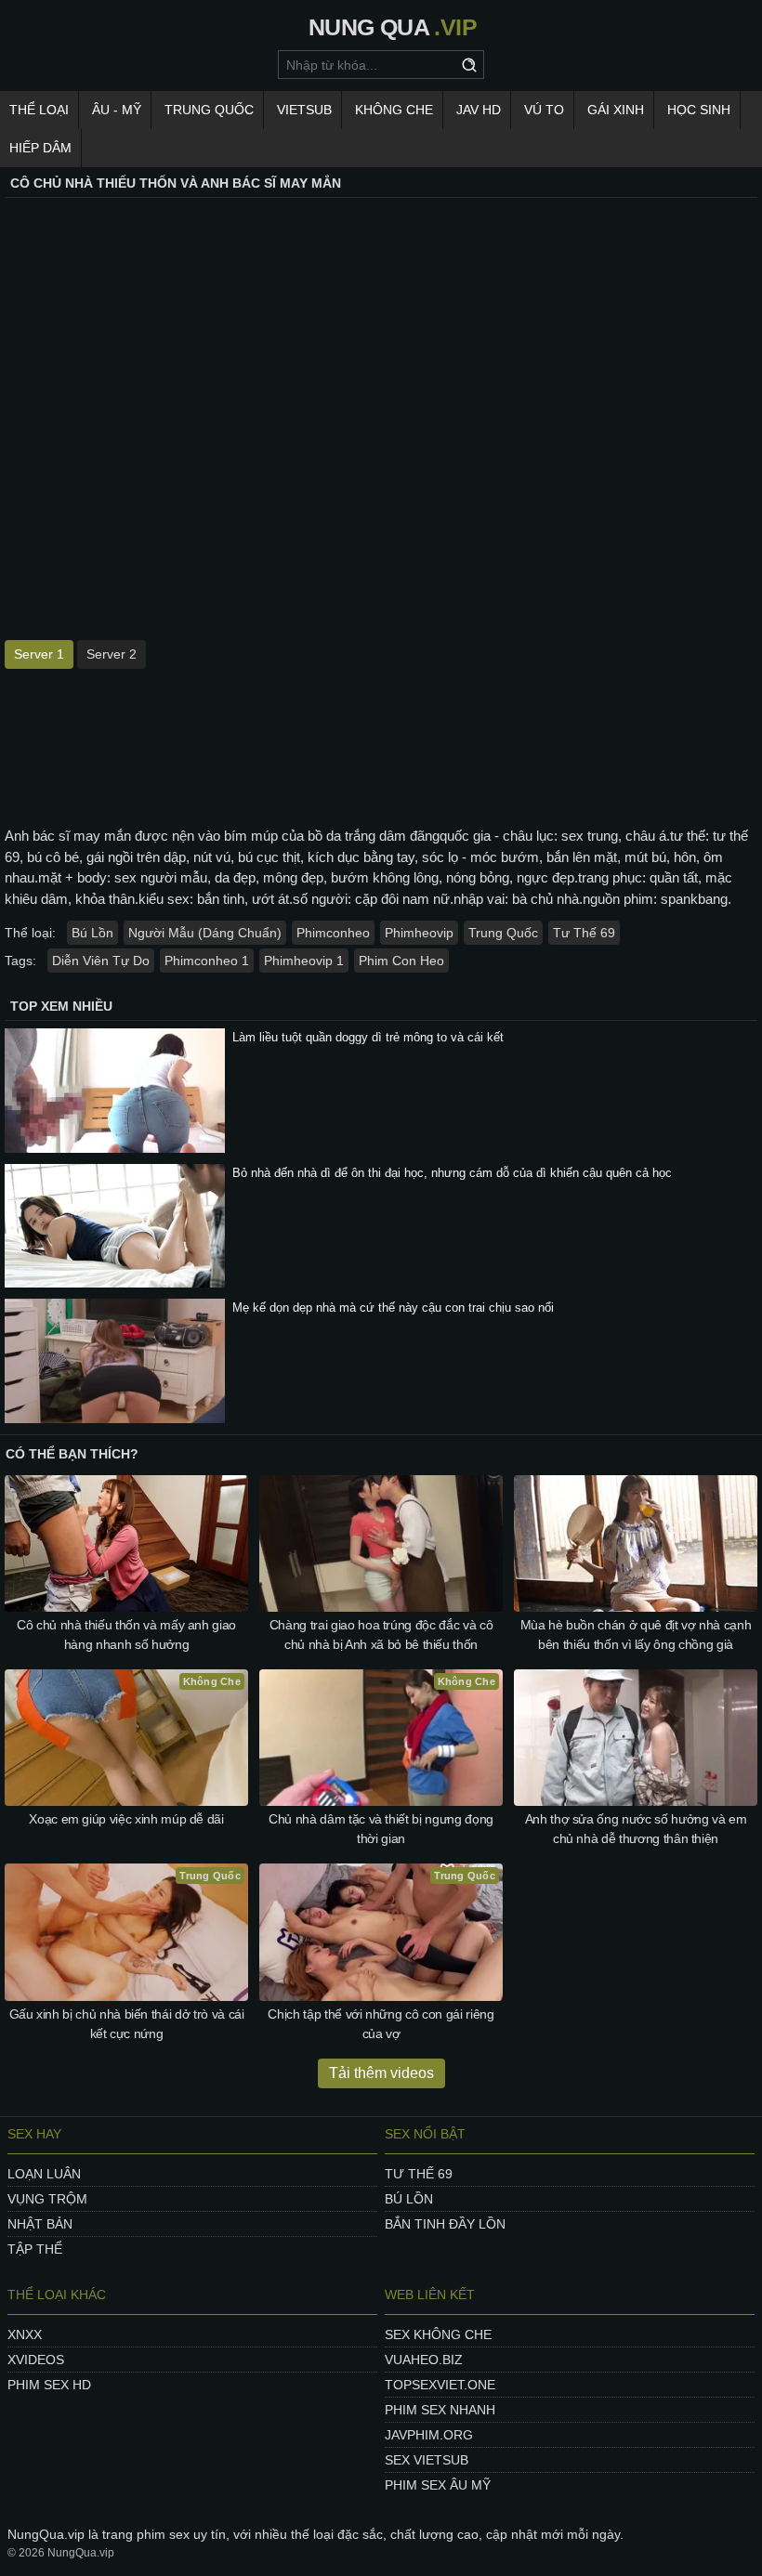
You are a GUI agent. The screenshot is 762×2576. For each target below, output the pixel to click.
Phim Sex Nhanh (440, 2410)
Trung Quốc (209, 110)
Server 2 (112, 654)
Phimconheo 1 (207, 961)
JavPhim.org (429, 2435)
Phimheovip (419, 933)
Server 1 (39, 654)
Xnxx (25, 2334)
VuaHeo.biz (424, 2360)
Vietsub (304, 110)
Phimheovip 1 (304, 961)
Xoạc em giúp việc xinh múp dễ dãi (126, 1819)
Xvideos (36, 2360)
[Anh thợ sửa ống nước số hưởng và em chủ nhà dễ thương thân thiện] (636, 1738)
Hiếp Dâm (40, 148)
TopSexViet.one (440, 2385)
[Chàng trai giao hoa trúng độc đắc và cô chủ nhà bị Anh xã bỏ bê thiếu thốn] (381, 1543)
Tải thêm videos (381, 2073)
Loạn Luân (44, 2174)
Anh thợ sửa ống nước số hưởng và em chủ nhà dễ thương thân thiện (636, 1829)
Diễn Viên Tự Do (101, 961)
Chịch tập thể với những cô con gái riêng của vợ (381, 2024)
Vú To (544, 110)
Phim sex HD (49, 2385)
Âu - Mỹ (117, 110)
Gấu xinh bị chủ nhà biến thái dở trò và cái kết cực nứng (127, 2024)
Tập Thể (35, 2249)
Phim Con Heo (401, 961)
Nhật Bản (40, 2224)
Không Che (394, 110)
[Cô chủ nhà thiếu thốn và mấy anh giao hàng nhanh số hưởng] (126, 1543)
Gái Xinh (616, 110)
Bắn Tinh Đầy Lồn (445, 2224)
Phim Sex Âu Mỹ (438, 2485)
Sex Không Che (438, 2334)
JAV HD (479, 110)
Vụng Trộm (47, 2199)
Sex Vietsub (427, 2460)
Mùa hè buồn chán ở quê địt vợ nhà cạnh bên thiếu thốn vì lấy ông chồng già (636, 1635)
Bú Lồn (92, 933)
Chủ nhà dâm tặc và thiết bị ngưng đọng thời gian (381, 1829)
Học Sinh (699, 110)
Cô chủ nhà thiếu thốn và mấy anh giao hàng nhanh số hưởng (126, 1635)
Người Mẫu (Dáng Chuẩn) (205, 933)
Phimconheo (333, 933)
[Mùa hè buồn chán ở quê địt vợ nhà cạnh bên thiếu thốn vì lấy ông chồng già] (636, 1543)
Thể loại (39, 110)
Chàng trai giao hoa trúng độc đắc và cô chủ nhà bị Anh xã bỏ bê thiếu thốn (381, 1635)
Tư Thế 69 (584, 933)
